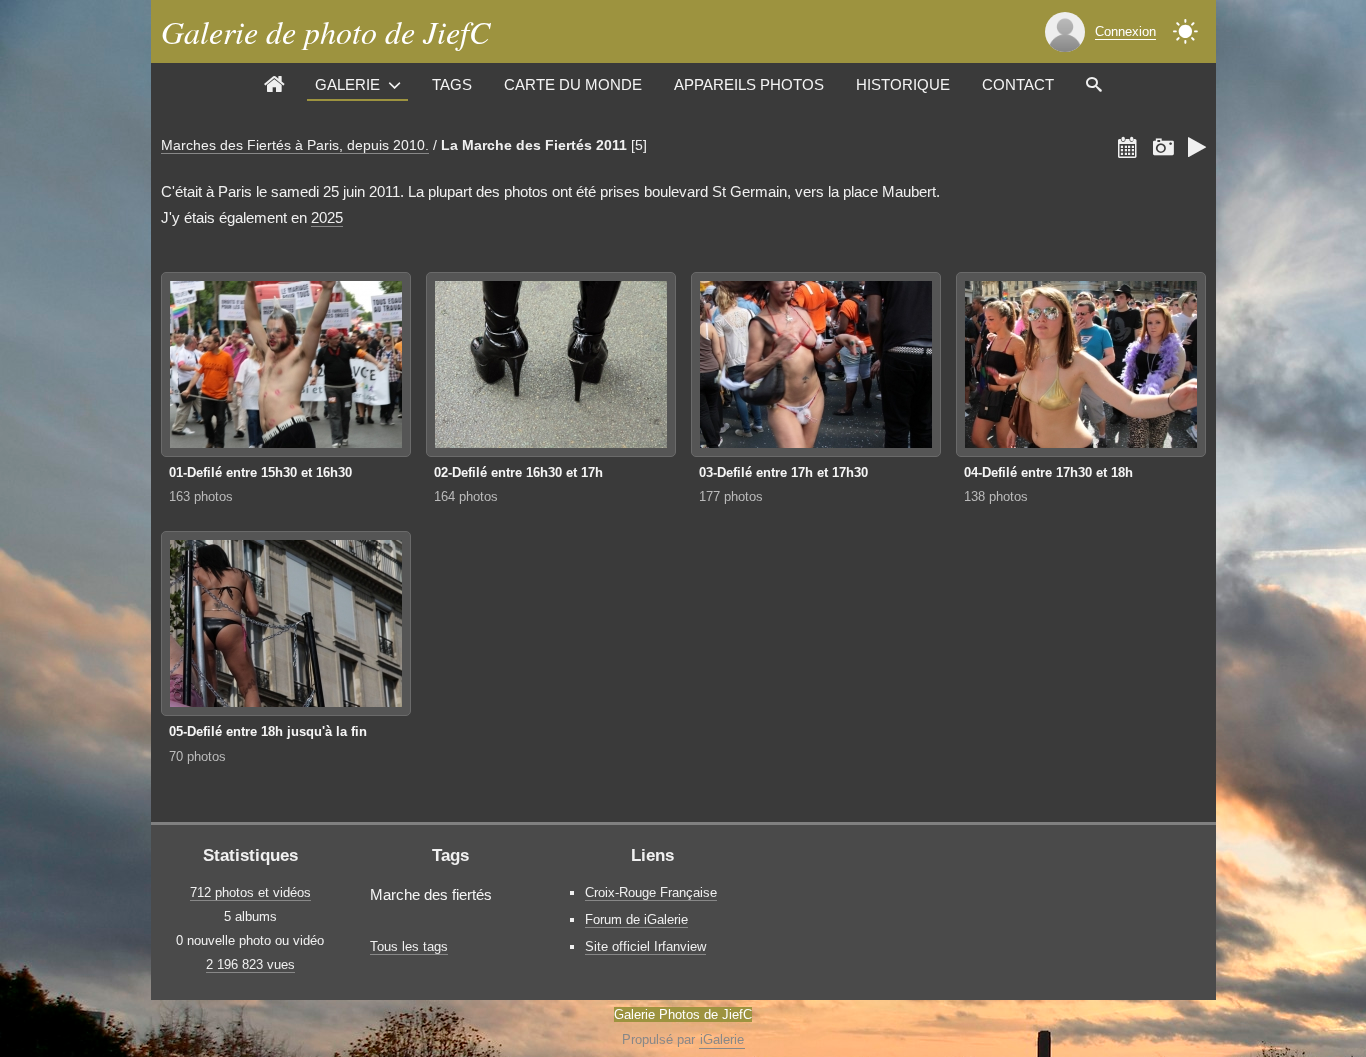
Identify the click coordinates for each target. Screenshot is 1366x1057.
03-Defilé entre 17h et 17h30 (783, 472)
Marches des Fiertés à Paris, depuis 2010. (295, 145)
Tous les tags (409, 946)
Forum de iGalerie (636, 919)
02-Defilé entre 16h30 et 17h (518, 472)
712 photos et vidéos (250, 892)
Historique (903, 84)
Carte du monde (573, 84)
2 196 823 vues (250, 964)
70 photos (197, 756)
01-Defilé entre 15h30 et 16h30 (260, 472)
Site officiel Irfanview (645, 946)
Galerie (347, 84)
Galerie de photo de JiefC (325, 31)
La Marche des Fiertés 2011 (534, 145)
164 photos (466, 496)
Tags (452, 84)
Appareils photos (749, 84)
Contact (1018, 84)
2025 (327, 217)
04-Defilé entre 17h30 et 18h (1048, 472)
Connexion (1125, 31)
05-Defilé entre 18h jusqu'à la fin (268, 731)
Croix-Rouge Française (651, 892)
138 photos (996, 496)
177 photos (731, 496)
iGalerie (722, 1039)
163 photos (201, 496)
